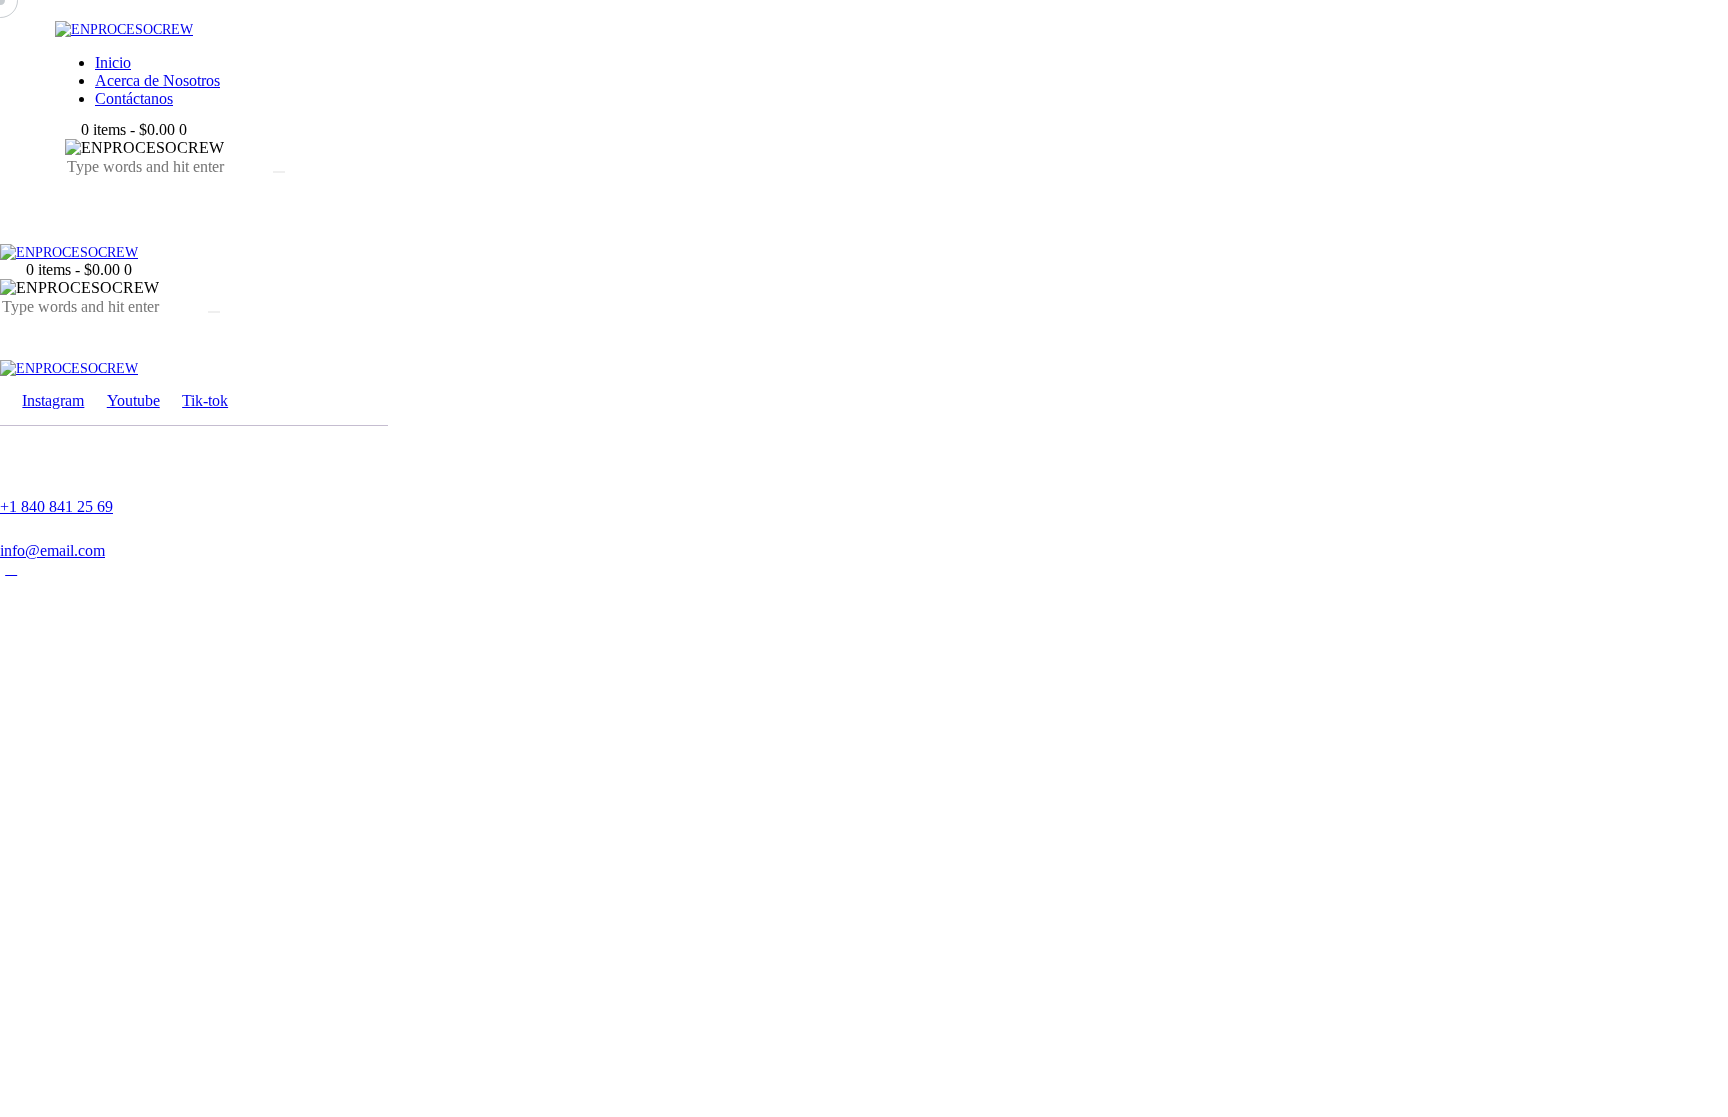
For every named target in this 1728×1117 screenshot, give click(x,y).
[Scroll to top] (11, 568)
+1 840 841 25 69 (56, 506)
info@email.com (52, 550)
